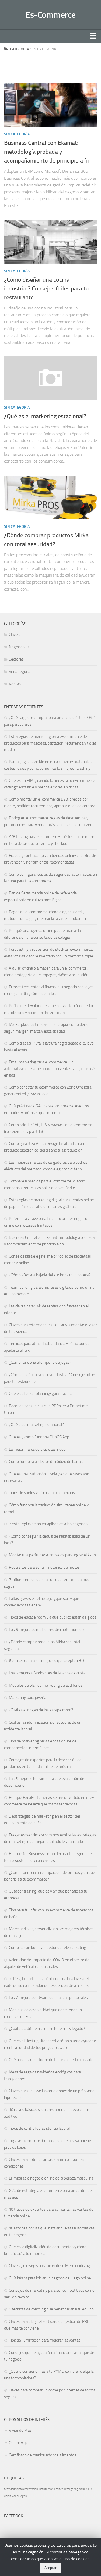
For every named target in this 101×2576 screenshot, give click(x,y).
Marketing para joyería (27, 1698)
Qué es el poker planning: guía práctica (41, 1394)
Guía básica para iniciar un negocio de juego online (50, 2278)
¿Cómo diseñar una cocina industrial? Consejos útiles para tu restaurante (46, 289)
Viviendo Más (20, 2430)
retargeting (71, 2489)
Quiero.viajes (20, 2443)
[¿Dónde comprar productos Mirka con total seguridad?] (50, 497)
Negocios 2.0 (20, 647)
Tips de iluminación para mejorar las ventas (45, 2340)
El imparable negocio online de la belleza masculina (51, 2178)
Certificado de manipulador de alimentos (43, 2455)
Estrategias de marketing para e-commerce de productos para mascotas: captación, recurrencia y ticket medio (50, 743)
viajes (7, 2496)
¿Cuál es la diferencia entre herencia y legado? (47, 2029)
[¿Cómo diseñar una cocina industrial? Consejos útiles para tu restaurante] (50, 242)
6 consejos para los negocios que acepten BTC (47, 1661)
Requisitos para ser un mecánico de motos (44, 1567)
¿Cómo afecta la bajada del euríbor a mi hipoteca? (50, 1275)
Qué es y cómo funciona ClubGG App (39, 1437)
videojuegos (19, 2496)
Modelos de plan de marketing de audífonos (46, 1685)
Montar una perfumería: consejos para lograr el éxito (52, 1555)
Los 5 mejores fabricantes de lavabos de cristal (48, 1673)
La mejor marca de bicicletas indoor (38, 1449)
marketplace (56, 2489)
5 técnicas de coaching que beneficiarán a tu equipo (51, 2309)
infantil (43, 2489)
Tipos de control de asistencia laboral (39, 2128)
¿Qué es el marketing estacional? (45, 416)
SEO (89, 2489)
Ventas (15, 684)
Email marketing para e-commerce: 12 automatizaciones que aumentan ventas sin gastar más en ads (50, 1069)
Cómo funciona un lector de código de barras (46, 1462)
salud (82, 2489)
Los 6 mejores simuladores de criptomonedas (47, 1630)
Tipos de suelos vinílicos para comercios (42, 1493)
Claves (14, 635)
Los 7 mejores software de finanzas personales (48, 1998)
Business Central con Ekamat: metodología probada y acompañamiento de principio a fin (47, 152)
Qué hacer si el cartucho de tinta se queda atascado (51, 2060)
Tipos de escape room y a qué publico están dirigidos (53, 1617)
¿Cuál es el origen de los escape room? (41, 1710)
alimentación (30, 2489)
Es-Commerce (50, 15)
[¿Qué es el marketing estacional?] (50, 378)
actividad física (13, 2489)
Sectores (16, 659)
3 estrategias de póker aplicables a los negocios (48, 1524)
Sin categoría (17, 134)
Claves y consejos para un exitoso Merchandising (49, 2266)
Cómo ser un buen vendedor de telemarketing (48, 1948)
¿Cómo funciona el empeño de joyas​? (40, 1362)
